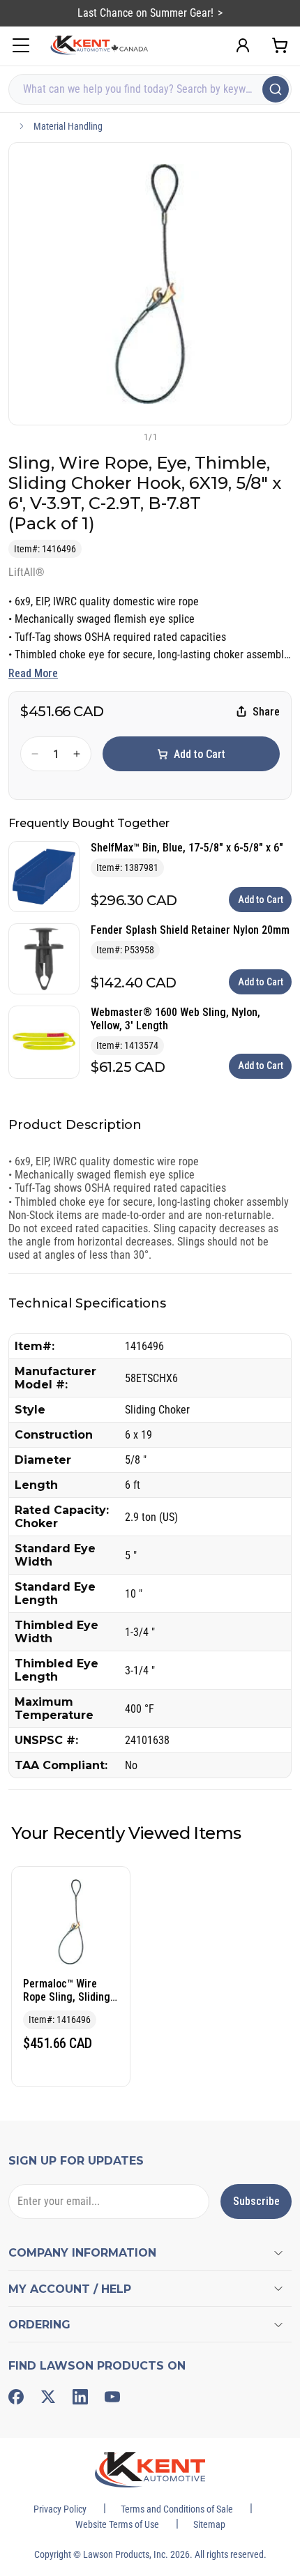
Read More (33, 673)
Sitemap (209, 2524)
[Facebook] (16, 2397)
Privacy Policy (60, 2509)
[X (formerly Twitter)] (48, 2397)
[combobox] (150, 89)
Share (266, 712)
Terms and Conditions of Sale (177, 2509)
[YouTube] (112, 2397)
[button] (127, 437)
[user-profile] (243, 45)
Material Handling (68, 126)
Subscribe (256, 2201)
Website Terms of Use (117, 2524)
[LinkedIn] (80, 2397)
